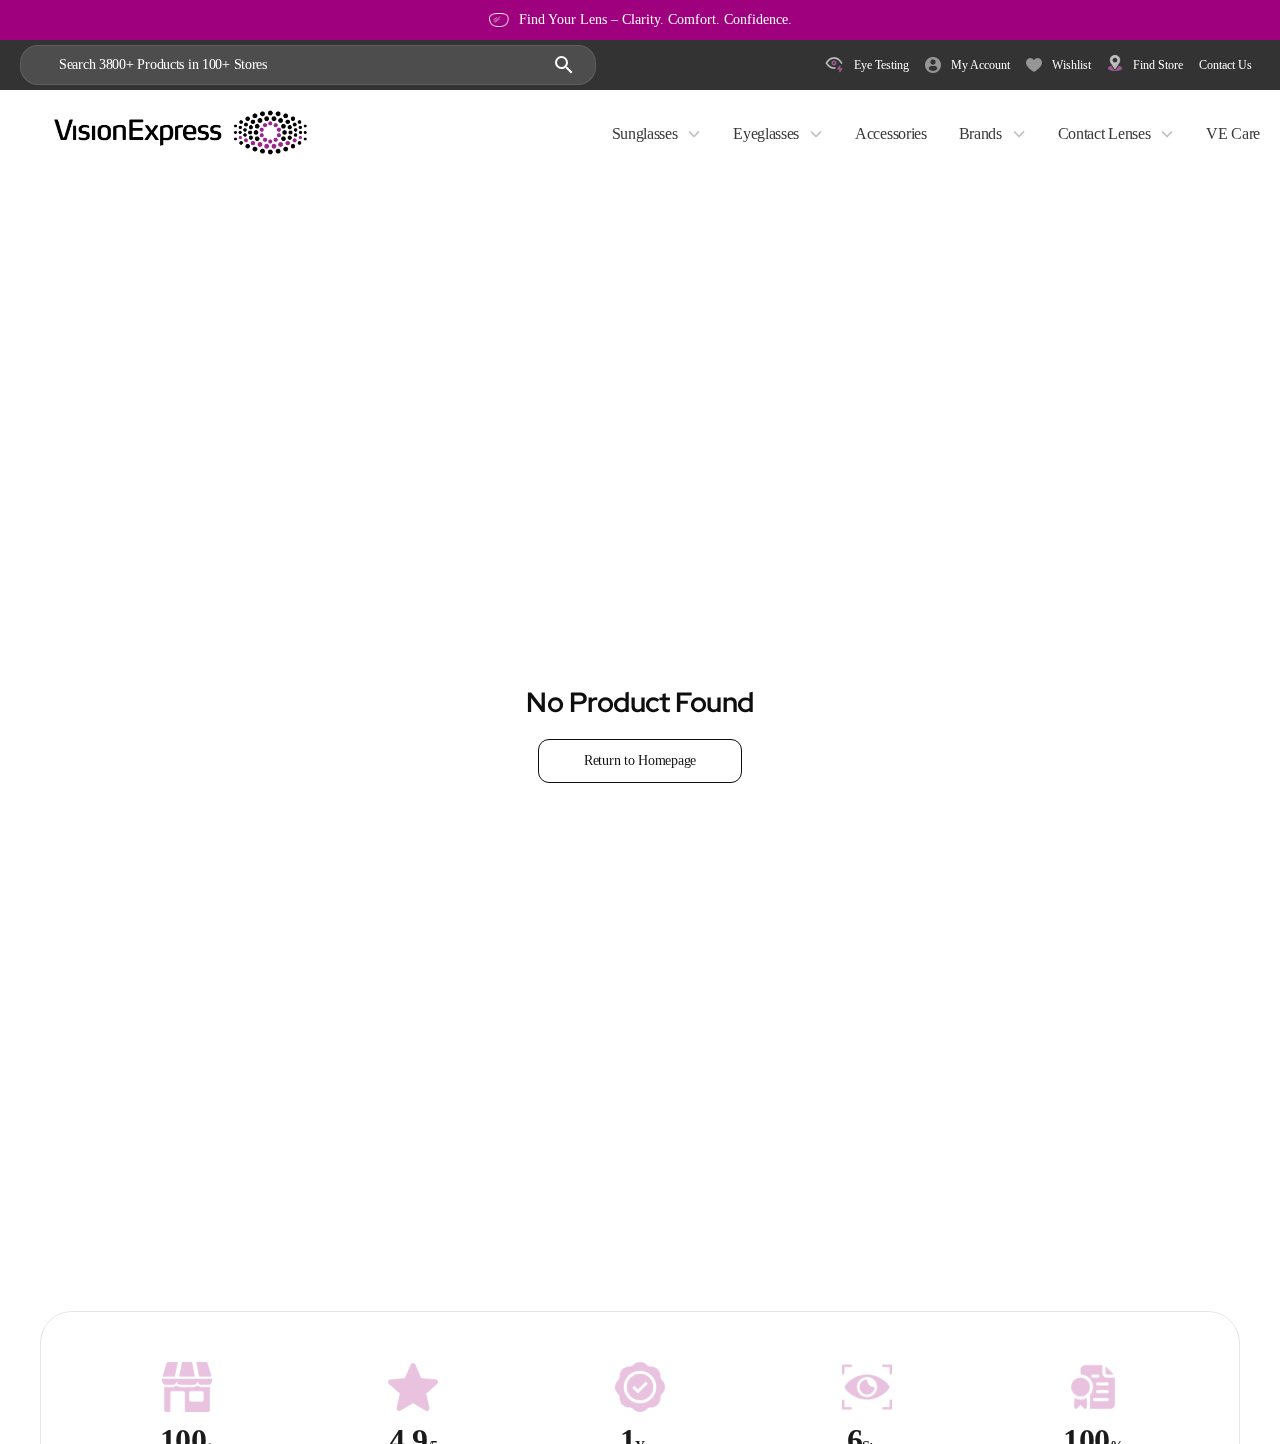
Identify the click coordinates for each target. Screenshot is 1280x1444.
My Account (980, 65)
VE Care (1233, 133)
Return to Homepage (640, 760)
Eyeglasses (766, 133)
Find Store (1158, 65)
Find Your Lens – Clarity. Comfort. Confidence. (655, 19)
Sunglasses (645, 133)
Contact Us (1225, 65)
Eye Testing (881, 65)
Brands (980, 133)
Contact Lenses (1104, 133)
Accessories (890, 133)
